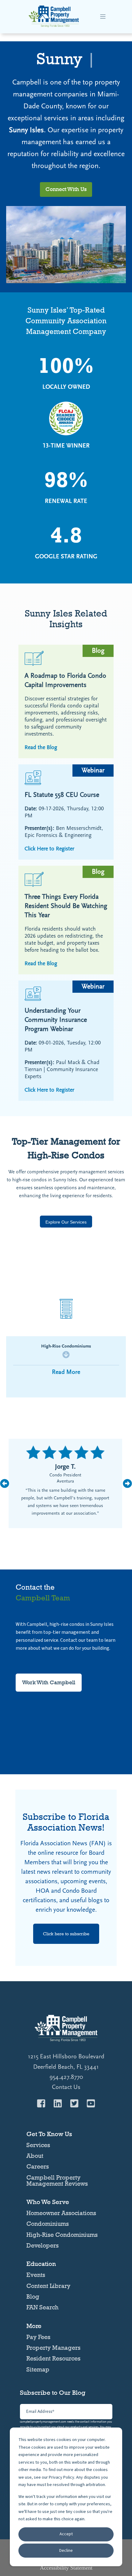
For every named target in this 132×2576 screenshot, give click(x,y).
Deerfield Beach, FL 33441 (66, 2067)
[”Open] (103, 17)
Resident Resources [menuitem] (53, 2358)
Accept (66, 2534)
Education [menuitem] (41, 2264)
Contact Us (66, 2087)
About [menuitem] (35, 2156)
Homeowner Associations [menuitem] (61, 2213)
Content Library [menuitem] (48, 2286)
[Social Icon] (43, 2103)
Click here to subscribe (66, 1934)
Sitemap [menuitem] (38, 2369)
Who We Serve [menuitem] (48, 2202)
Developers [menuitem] (43, 2245)
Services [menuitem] (38, 2145)
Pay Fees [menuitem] (38, 2337)
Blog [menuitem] (33, 2297)
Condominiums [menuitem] (48, 2224)
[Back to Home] (54, 26)
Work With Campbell (49, 1682)
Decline (66, 2551)
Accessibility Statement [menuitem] (66, 2568)
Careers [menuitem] (38, 2166)
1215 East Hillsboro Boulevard (66, 2057)
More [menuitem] (34, 2326)
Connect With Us (66, 189)
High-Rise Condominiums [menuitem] (62, 2235)
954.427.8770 (66, 2077)
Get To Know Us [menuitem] (49, 2134)
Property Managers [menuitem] (53, 2348)
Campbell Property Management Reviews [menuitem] (57, 2180)
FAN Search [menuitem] (42, 2307)
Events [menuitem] (36, 2275)
